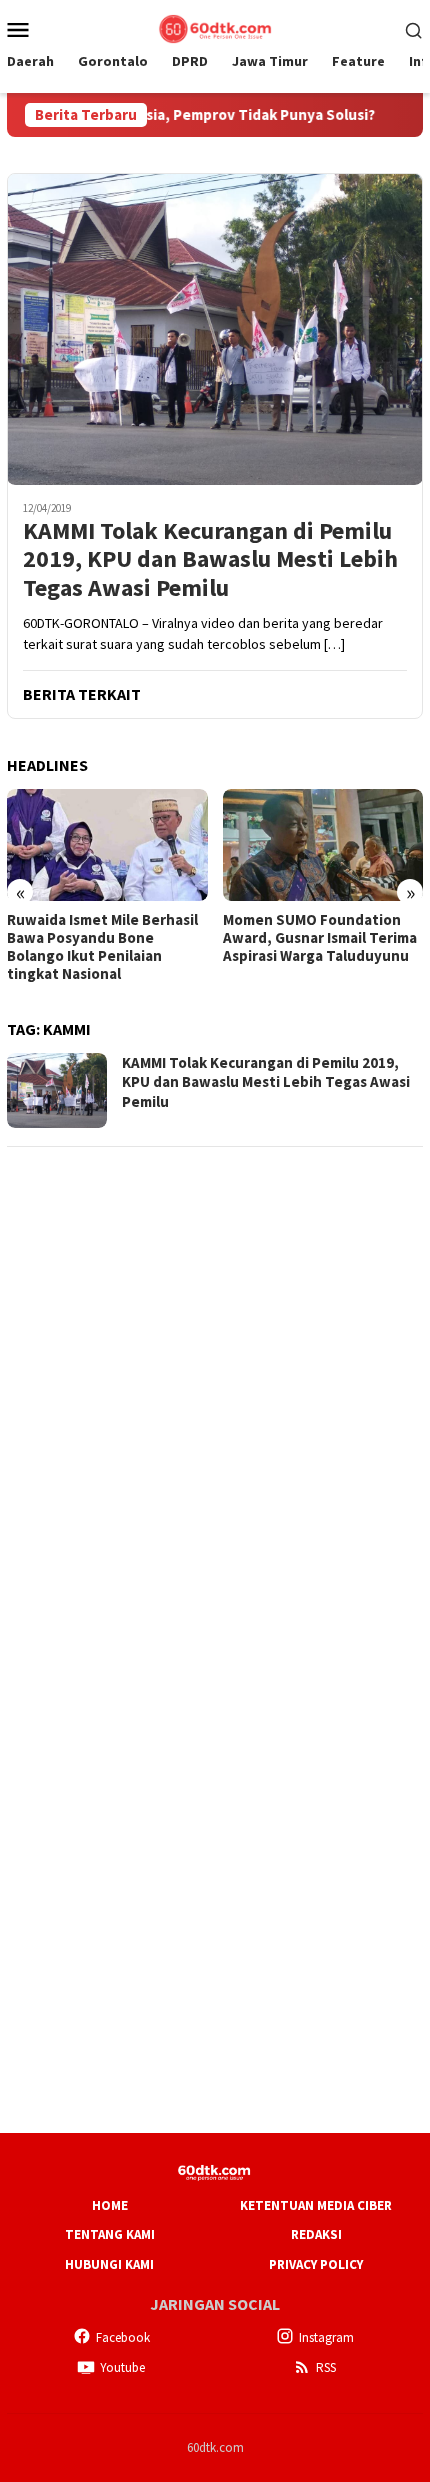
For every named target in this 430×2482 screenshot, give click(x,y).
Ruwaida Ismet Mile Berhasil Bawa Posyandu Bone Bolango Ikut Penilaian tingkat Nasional (102, 947)
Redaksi (316, 2234)
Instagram (326, 2337)
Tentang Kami (110, 2234)
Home (110, 2205)
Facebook (123, 2337)
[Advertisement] (215, 1380)
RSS (326, 2367)
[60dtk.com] (215, 27)
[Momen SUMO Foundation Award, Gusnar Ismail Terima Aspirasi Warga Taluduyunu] (323, 845)
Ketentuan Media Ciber (316, 2205)
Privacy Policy (316, 2264)
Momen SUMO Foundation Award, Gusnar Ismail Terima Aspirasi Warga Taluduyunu (320, 938)
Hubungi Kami (109, 2264)
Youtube (122, 2367)
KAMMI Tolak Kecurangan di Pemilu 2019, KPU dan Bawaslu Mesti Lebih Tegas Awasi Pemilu (210, 560)
